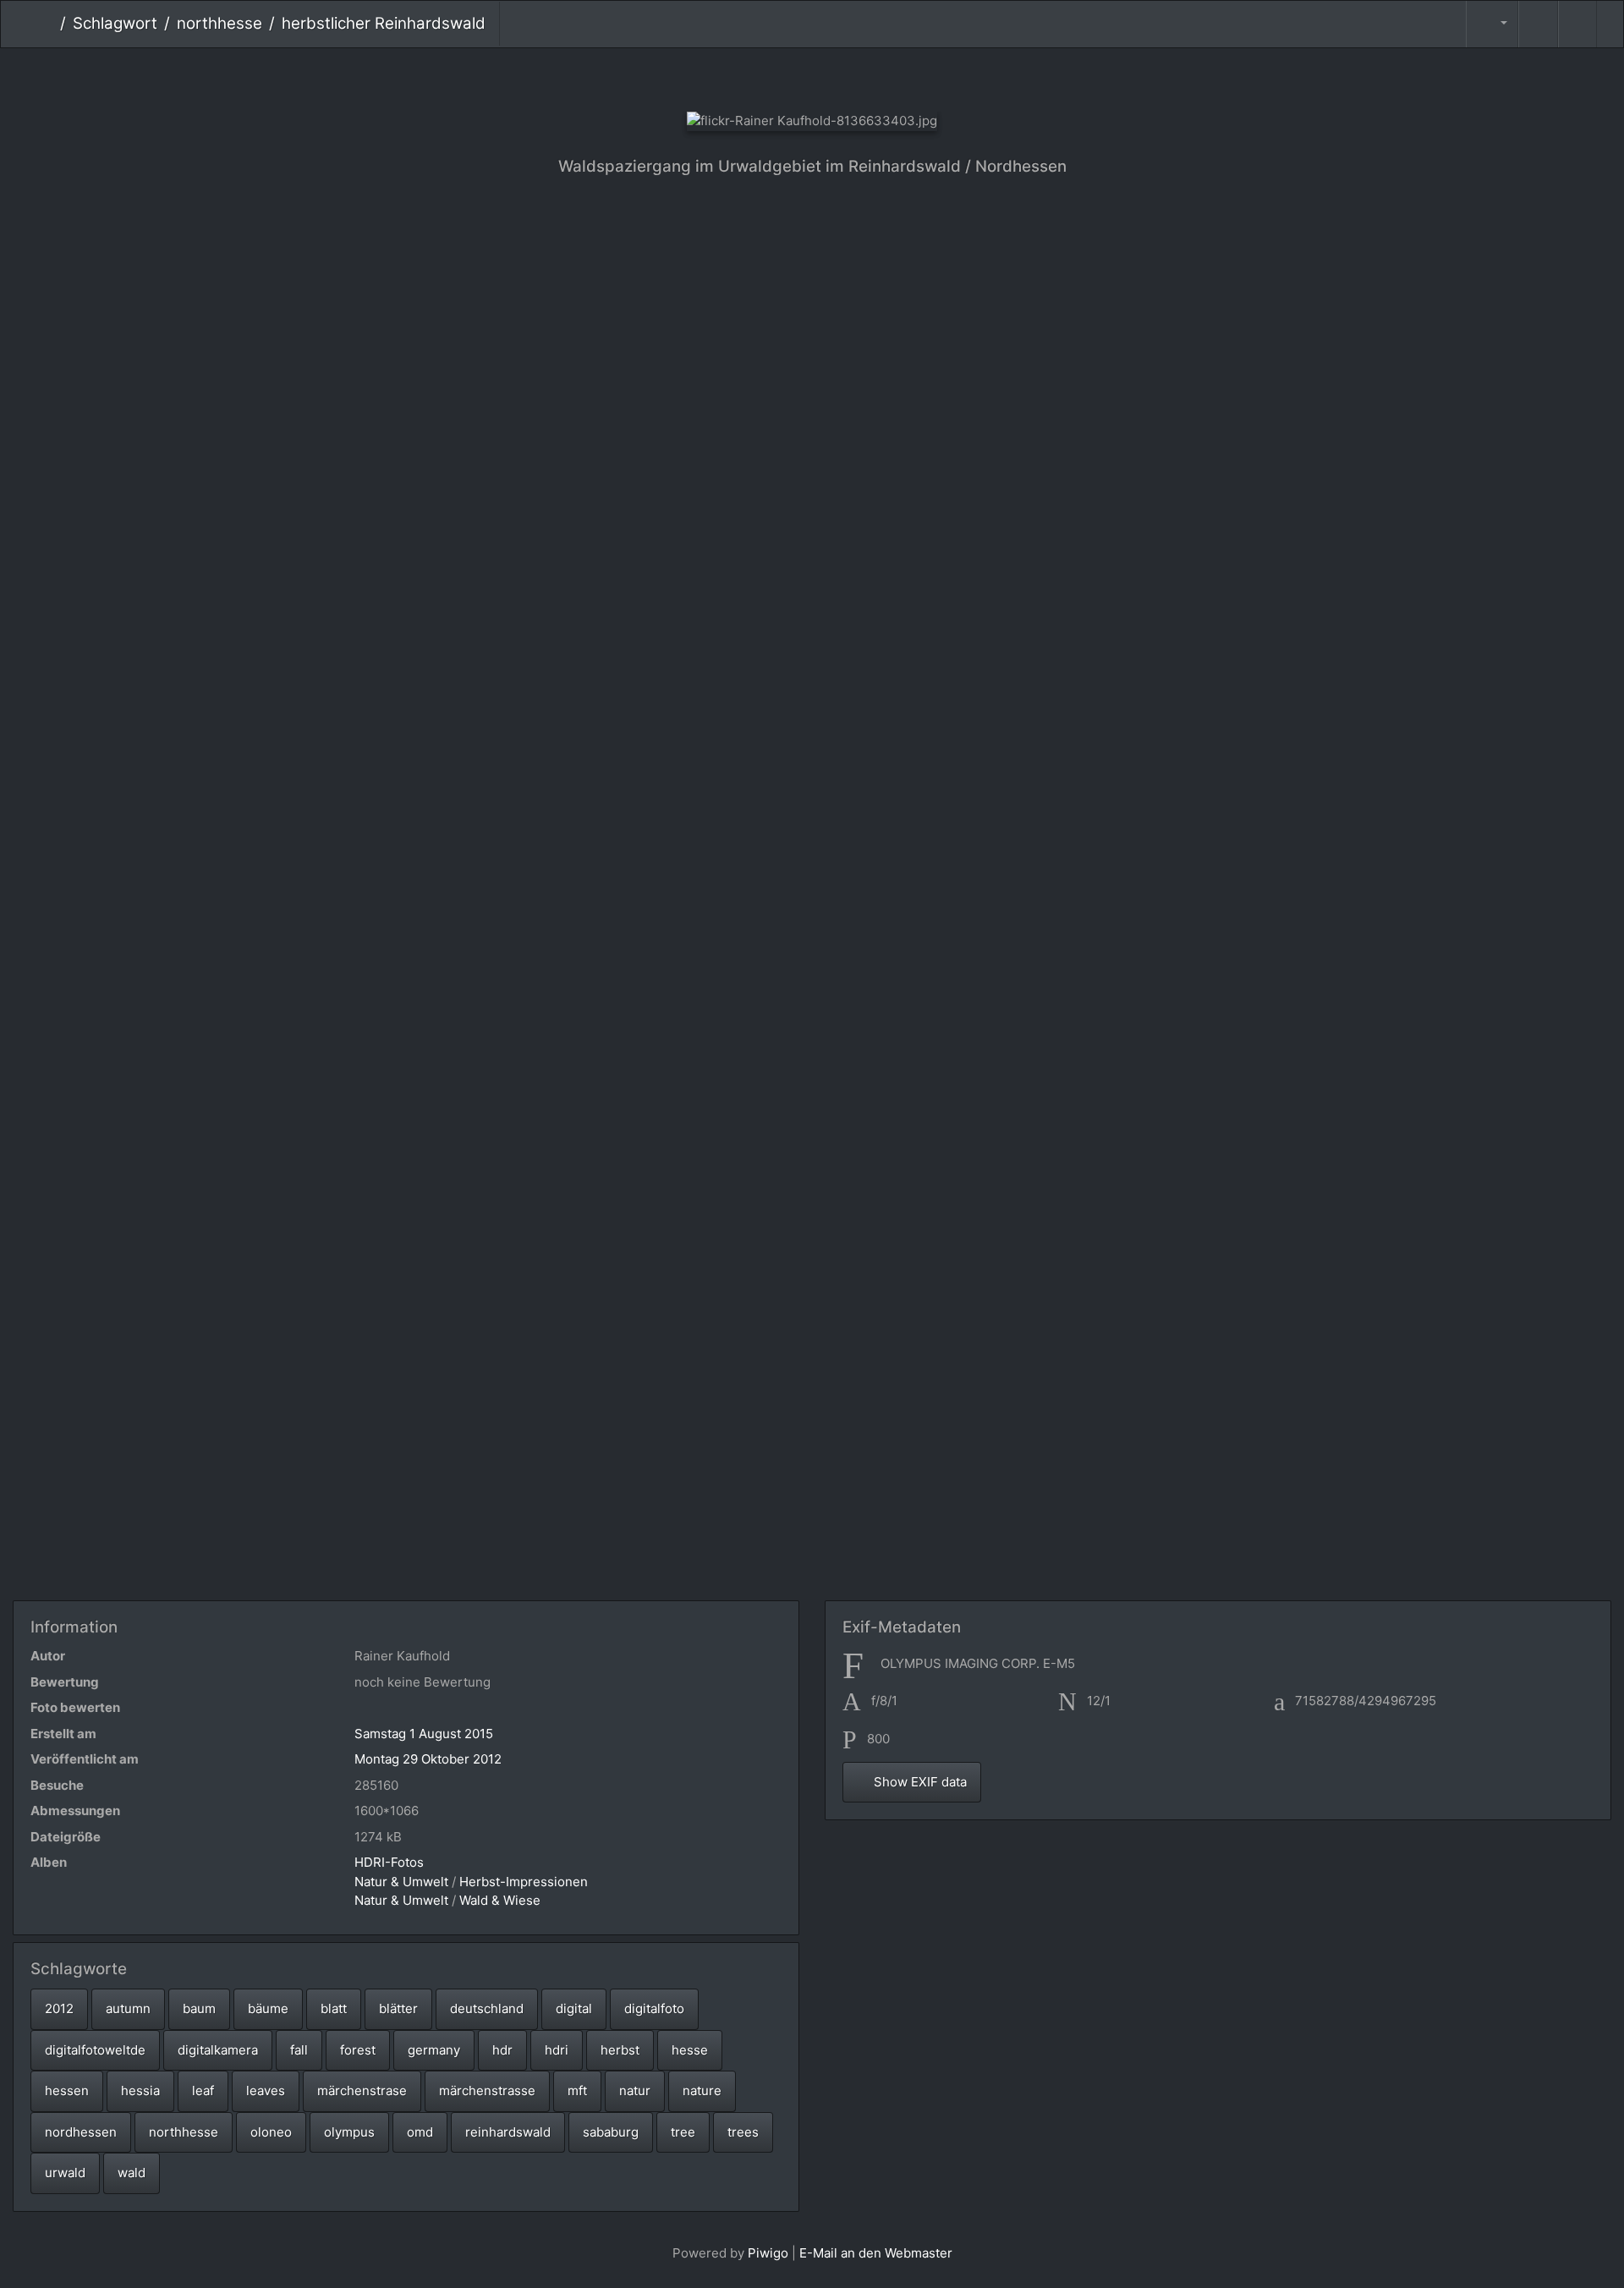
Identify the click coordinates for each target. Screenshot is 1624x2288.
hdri (557, 2050)
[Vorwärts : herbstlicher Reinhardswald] (869, 77)
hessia (140, 2090)
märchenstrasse (487, 2090)
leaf (203, 2090)
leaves (266, 2090)
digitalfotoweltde (95, 2050)
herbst (620, 2050)
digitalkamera (218, 2050)
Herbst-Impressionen (524, 1882)
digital (574, 2008)
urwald (65, 2173)
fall (299, 2050)
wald (132, 2173)
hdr (502, 2050)
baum (199, 2008)
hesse (690, 2050)
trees (743, 2132)
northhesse (219, 23)
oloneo (271, 2132)
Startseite (47, 24)
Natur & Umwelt (401, 1882)
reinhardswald (508, 2132)
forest (358, 2050)
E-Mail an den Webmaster (876, 2253)
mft (577, 2090)
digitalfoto (654, 2008)
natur (635, 2090)
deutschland (487, 2008)
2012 (59, 2008)
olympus (349, 2132)
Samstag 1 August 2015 (424, 1734)
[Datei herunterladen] (1577, 24)
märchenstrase (362, 2090)
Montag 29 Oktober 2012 (428, 1759)
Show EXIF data (919, 1782)
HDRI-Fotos (389, 1862)
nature (702, 2090)
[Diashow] (1538, 24)
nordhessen (81, 2132)
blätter (398, 2008)
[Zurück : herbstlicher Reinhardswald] (756, 77)
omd (420, 2132)
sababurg (611, 2132)
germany (434, 2050)
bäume (268, 2008)
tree (683, 2132)
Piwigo (768, 2253)
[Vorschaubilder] (812, 77)
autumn (128, 2008)
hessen (67, 2090)
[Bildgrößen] (1492, 24)
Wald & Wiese (500, 1900)
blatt (334, 2008)
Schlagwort (115, 23)
